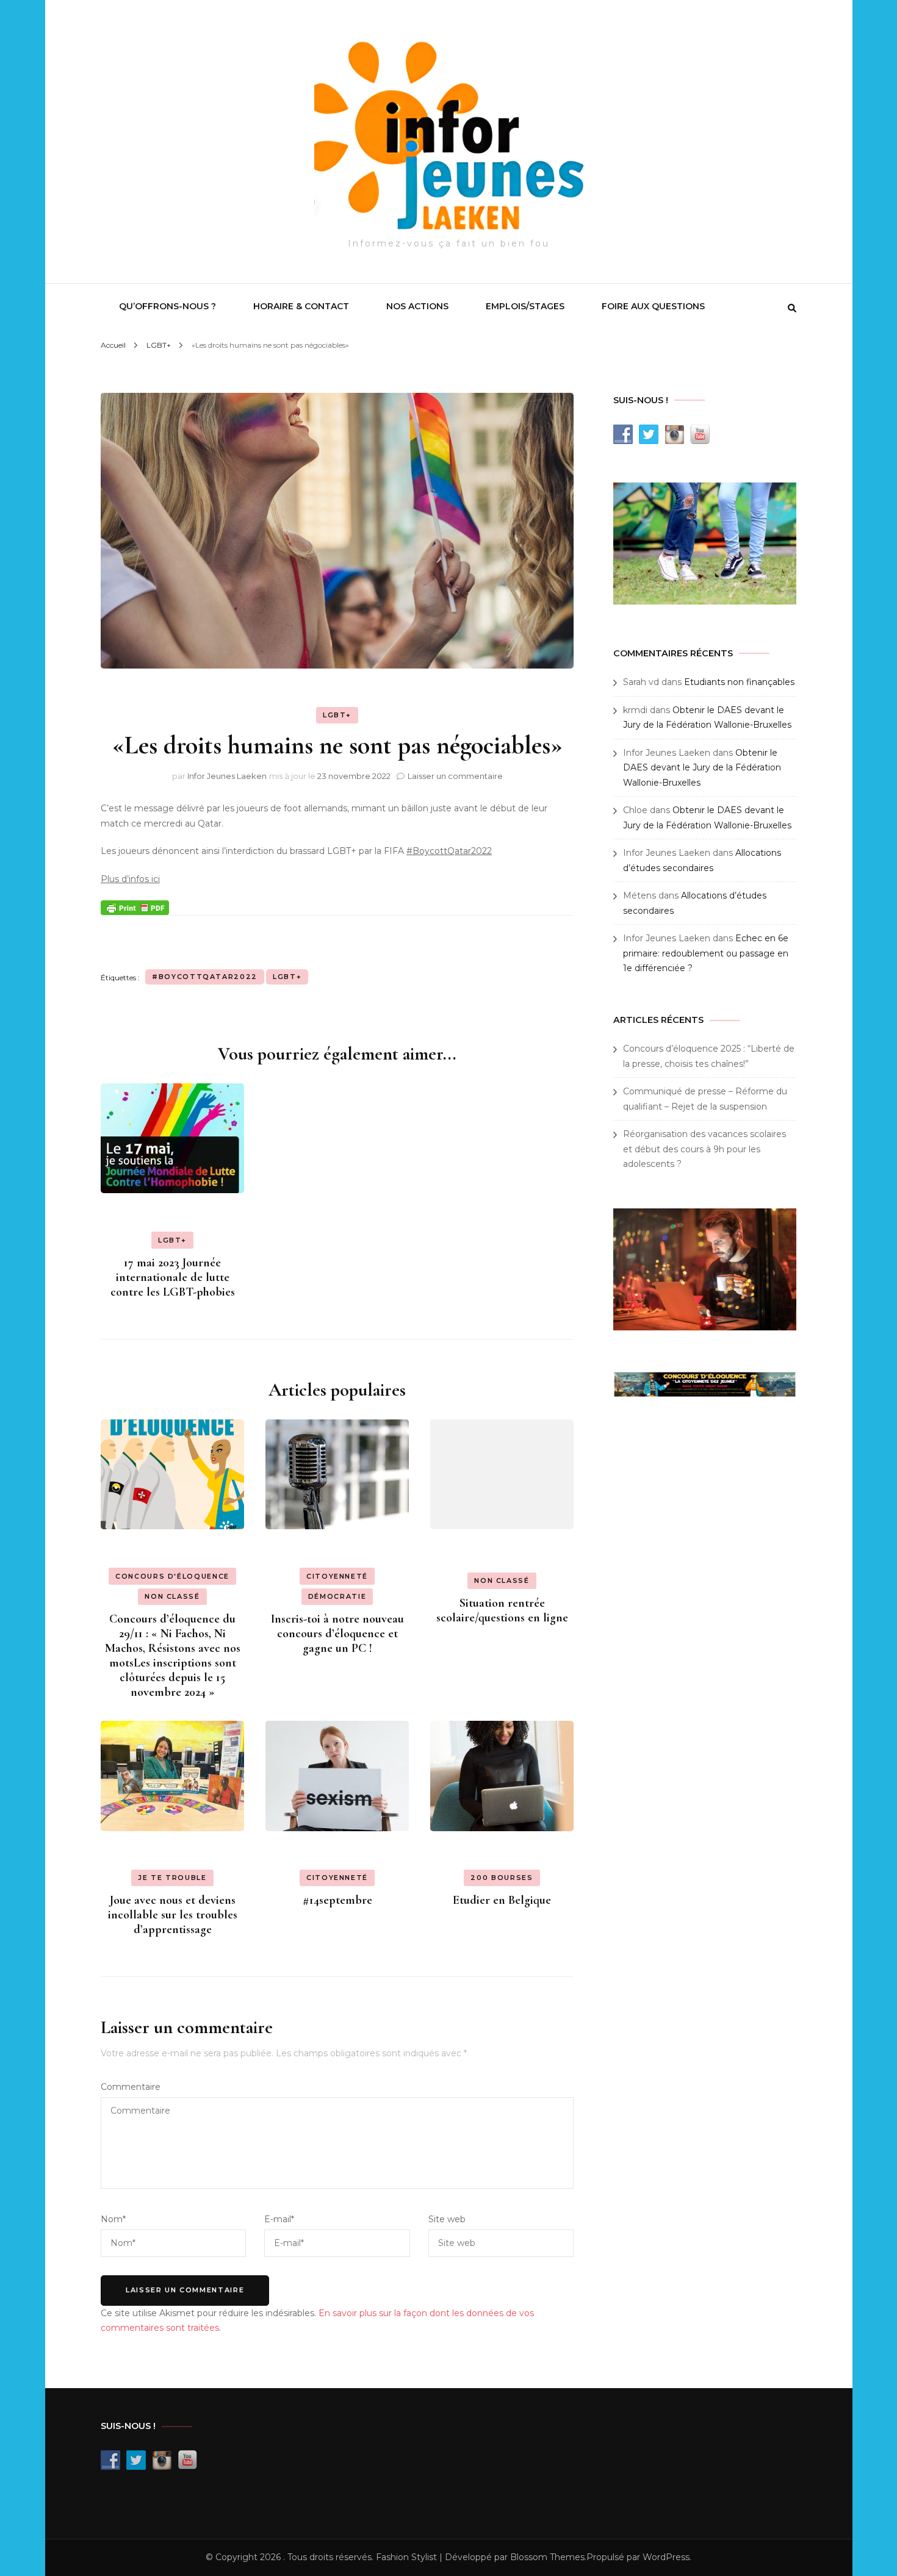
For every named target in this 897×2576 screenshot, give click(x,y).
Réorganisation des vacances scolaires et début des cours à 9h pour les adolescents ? (704, 1149)
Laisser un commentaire (455, 776)
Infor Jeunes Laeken (227, 776)
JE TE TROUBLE (172, 1878)
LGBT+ (337, 715)
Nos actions (417, 306)
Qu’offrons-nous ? (168, 306)
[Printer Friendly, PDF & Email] (135, 906)
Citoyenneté (337, 1576)
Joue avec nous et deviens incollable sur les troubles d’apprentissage (173, 1915)
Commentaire (131, 2087)
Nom (113, 2219)
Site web (447, 2219)
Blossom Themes (547, 2557)
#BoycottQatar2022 (449, 851)
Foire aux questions (653, 306)
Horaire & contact (301, 306)
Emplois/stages (525, 306)
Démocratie (337, 1596)
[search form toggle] (792, 308)
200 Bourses (502, 1878)
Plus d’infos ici (130, 879)
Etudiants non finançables (739, 682)
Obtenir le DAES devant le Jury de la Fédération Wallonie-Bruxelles (702, 768)
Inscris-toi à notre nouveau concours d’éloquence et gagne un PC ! (337, 1634)
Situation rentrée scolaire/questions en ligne (502, 1610)
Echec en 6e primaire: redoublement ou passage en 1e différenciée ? (706, 953)
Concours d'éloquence (172, 1576)
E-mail (279, 2219)
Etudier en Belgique (502, 1900)
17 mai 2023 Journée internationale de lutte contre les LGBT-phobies (173, 1277)
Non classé (172, 1596)
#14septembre (337, 1900)
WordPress (666, 2557)
